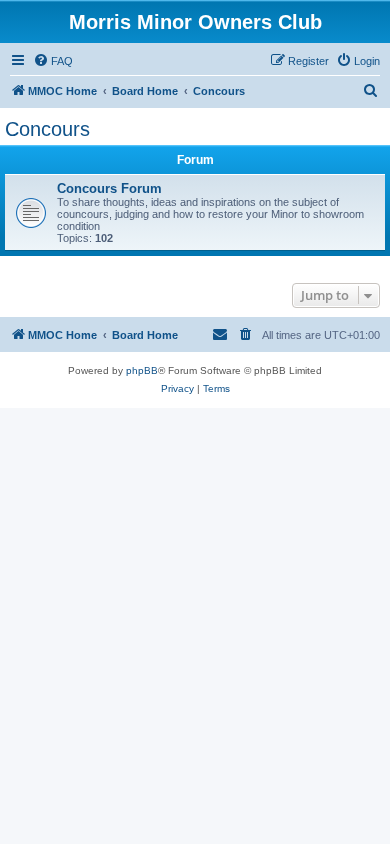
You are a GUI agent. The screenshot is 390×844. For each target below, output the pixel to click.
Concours (47, 129)
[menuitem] (53, 61)
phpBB (142, 370)
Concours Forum (109, 188)
